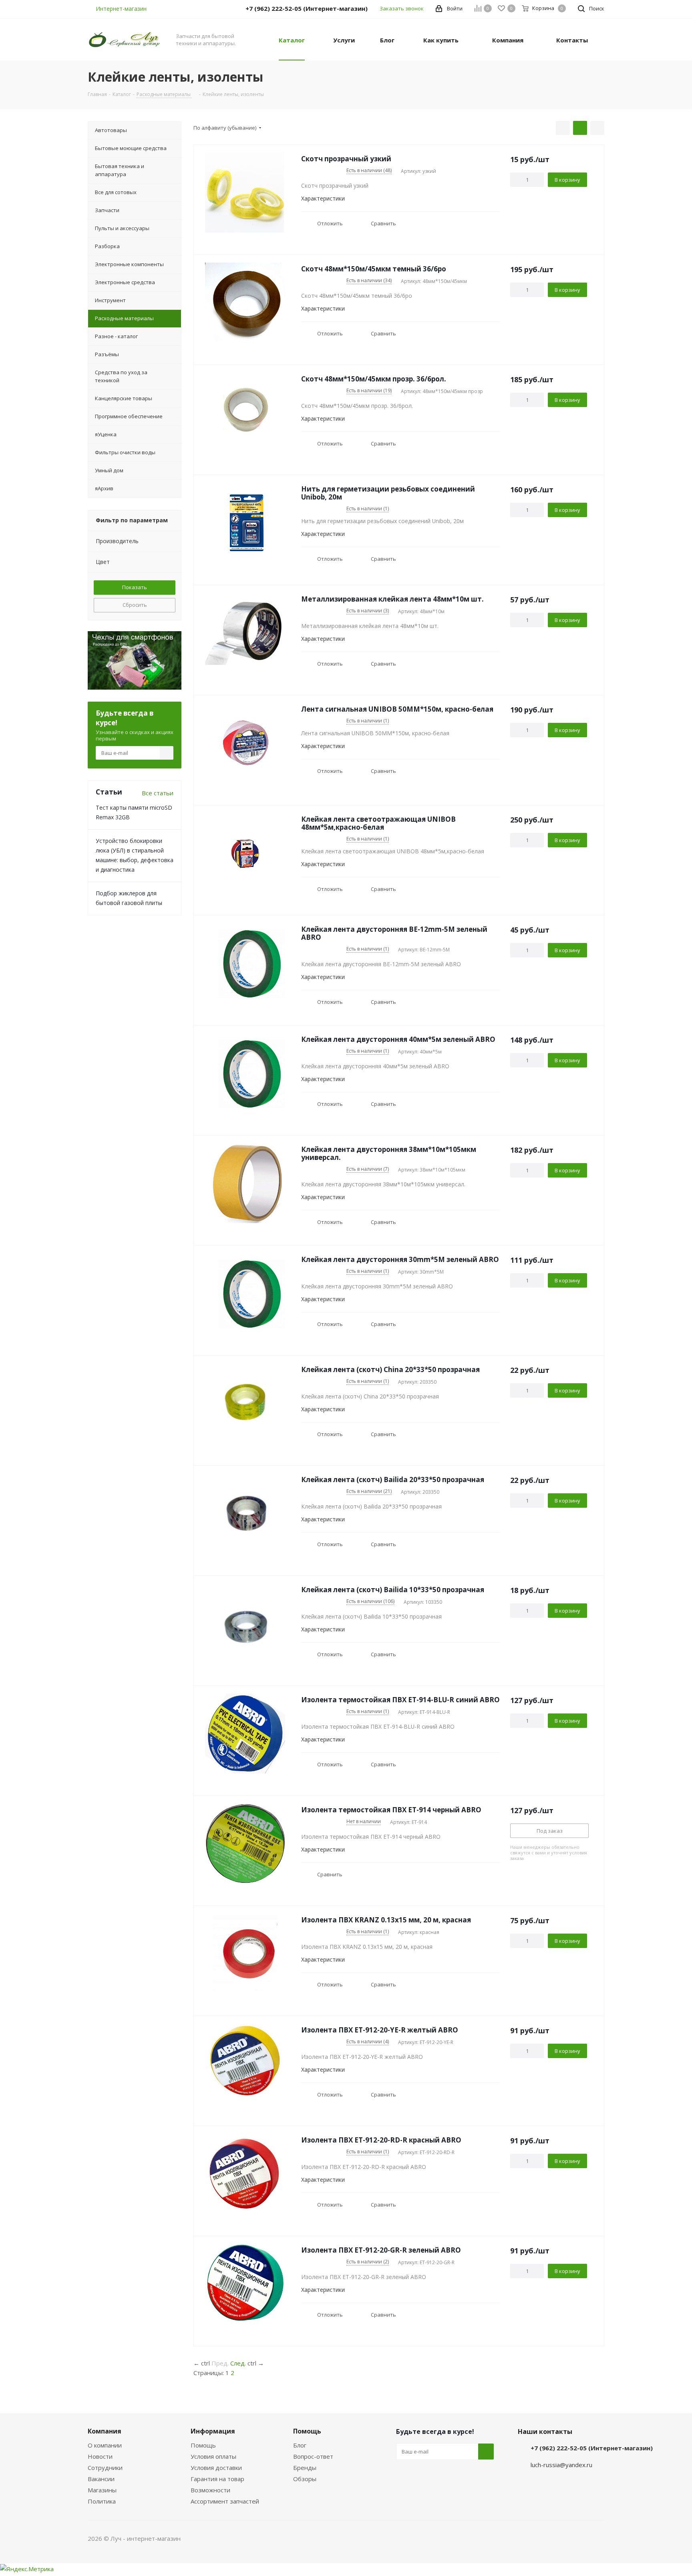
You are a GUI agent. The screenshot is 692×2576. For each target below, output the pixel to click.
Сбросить (135, 605)
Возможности (210, 2490)
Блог (300, 2445)
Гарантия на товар (217, 2479)
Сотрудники (105, 2468)
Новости (100, 2456)
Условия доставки (216, 2468)
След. (238, 2363)
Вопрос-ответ (313, 2456)
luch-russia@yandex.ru (561, 2465)
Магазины (102, 2490)
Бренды (305, 2468)
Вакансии (101, 2479)
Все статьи (158, 793)
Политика (102, 2501)
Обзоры (305, 2479)
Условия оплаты (213, 2456)
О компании (105, 2445)
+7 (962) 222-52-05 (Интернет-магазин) (592, 2448)
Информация (213, 2431)
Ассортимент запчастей (225, 2501)
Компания (105, 2431)
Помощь (203, 2445)
